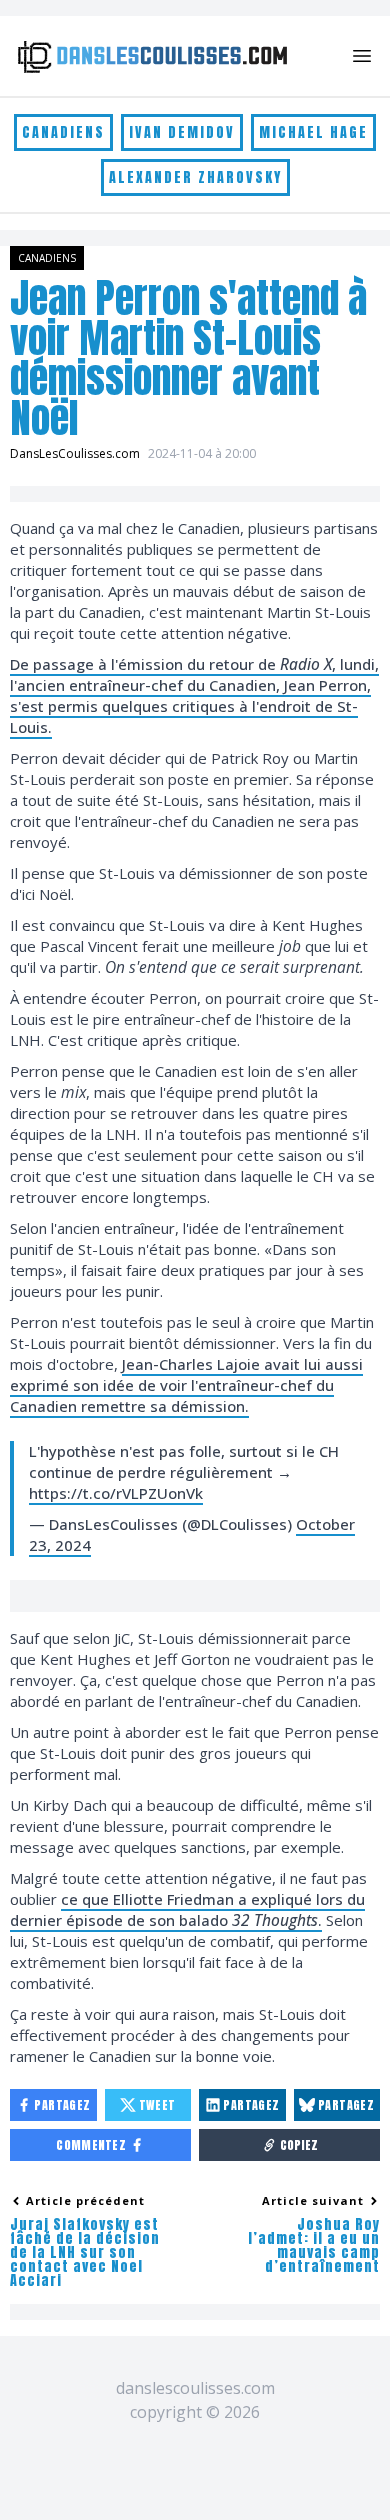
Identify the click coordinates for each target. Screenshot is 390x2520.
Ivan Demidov (182, 132)
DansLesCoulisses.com (75, 453)
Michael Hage (313, 132)
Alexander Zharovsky (195, 177)
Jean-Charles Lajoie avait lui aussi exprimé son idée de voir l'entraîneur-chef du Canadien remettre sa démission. (186, 1385)
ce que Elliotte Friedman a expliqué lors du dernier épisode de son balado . (187, 1910)
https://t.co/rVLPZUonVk (116, 1493)
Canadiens (63, 132)
